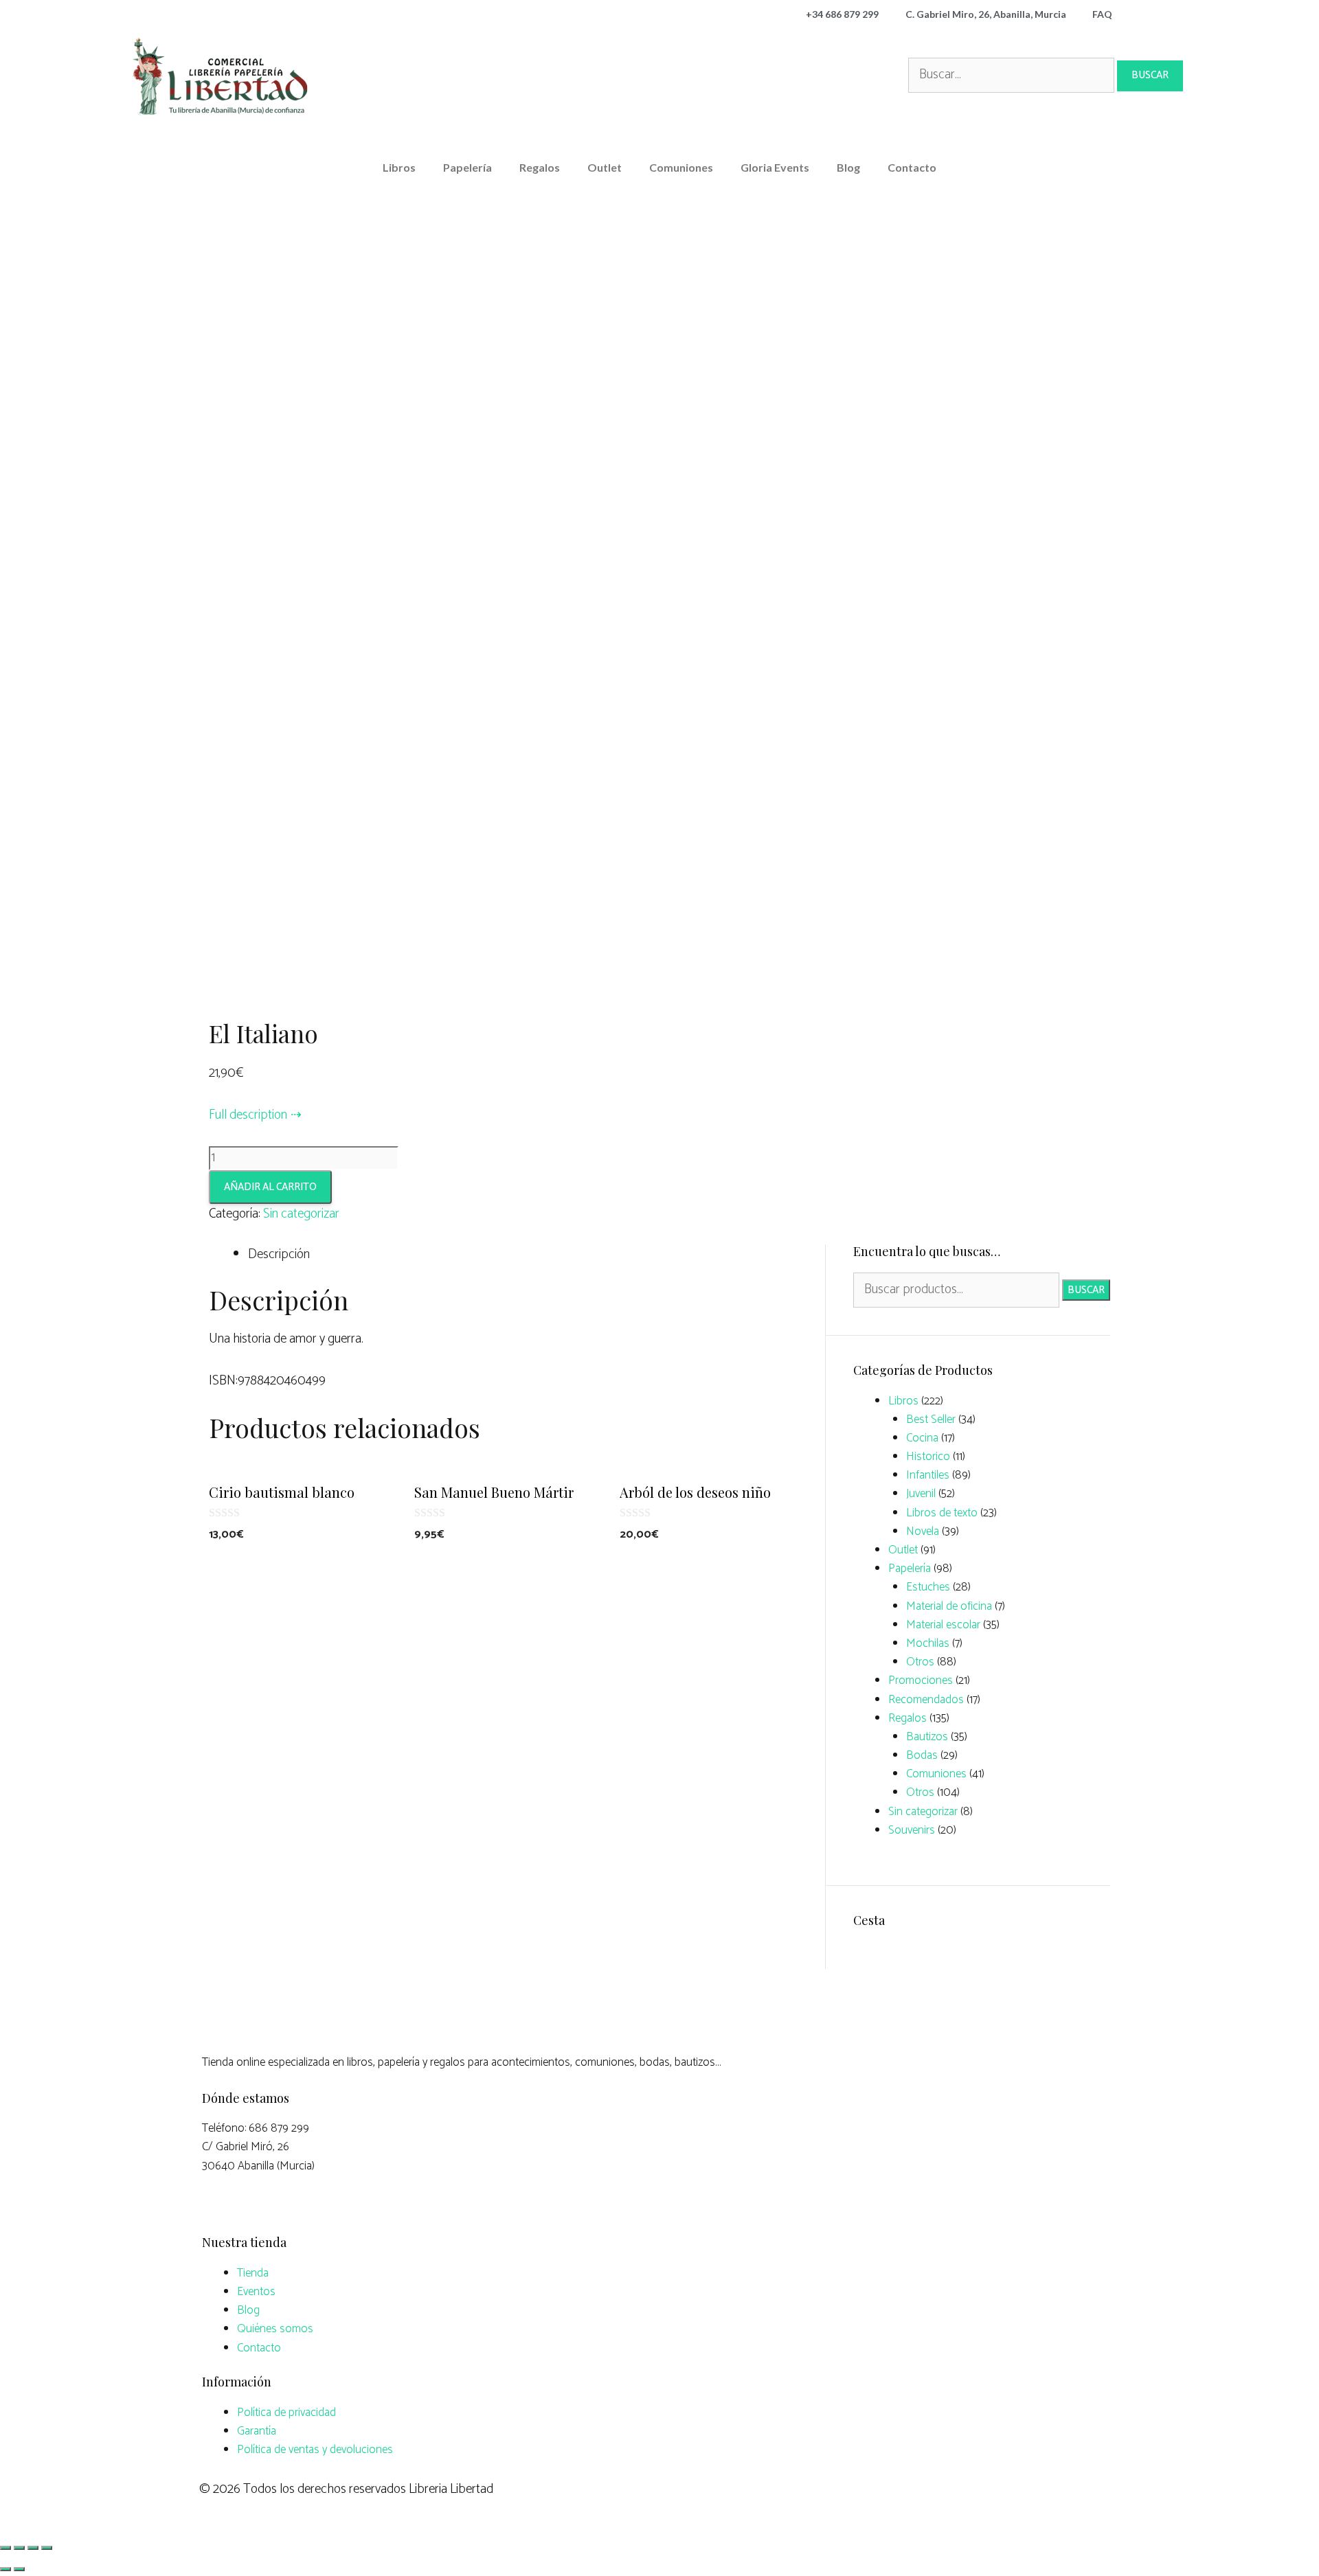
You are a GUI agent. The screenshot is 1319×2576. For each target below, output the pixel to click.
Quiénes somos (275, 2329)
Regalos (540, 167)
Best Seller (931, 1420)
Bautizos (927, 1737)
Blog (848, 167)
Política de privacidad (286, 2413)
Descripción (279, 1254)
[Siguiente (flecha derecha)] (19, 2569)
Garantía (257, 2431)
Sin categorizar (301, 1214)
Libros (399, 167)
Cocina (922, 1438)
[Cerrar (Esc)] (5, 2548)
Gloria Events (775, 167)
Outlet (605, 167)
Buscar (1086, 1290)
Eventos (256, 2292)
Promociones (921, 1680)
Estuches (928, 1587)
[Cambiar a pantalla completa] (33, 2548)
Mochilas (928, 1643)
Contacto (912, 167)
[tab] (526, 1255)
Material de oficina (949, 1606)
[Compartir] (19, 2548)
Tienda (253, 2273)
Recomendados (926, 1700)
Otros (920, 1662)
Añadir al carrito (270, 1187)
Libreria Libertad (451, 2489)
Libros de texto (942, 1513)
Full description (248, 1115)
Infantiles (928, 1475)
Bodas (922, 1755)
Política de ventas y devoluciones (315, 2450)
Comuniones (681, 167)
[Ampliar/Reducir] (47, 2548)
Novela (923, 1531)
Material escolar (943, 1625)
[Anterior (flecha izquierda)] (5, 2569)
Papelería (467, 167)
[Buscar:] (1013, 75)
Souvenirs (912, 1830)
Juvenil (921, 1494)
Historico (928, 1457)
